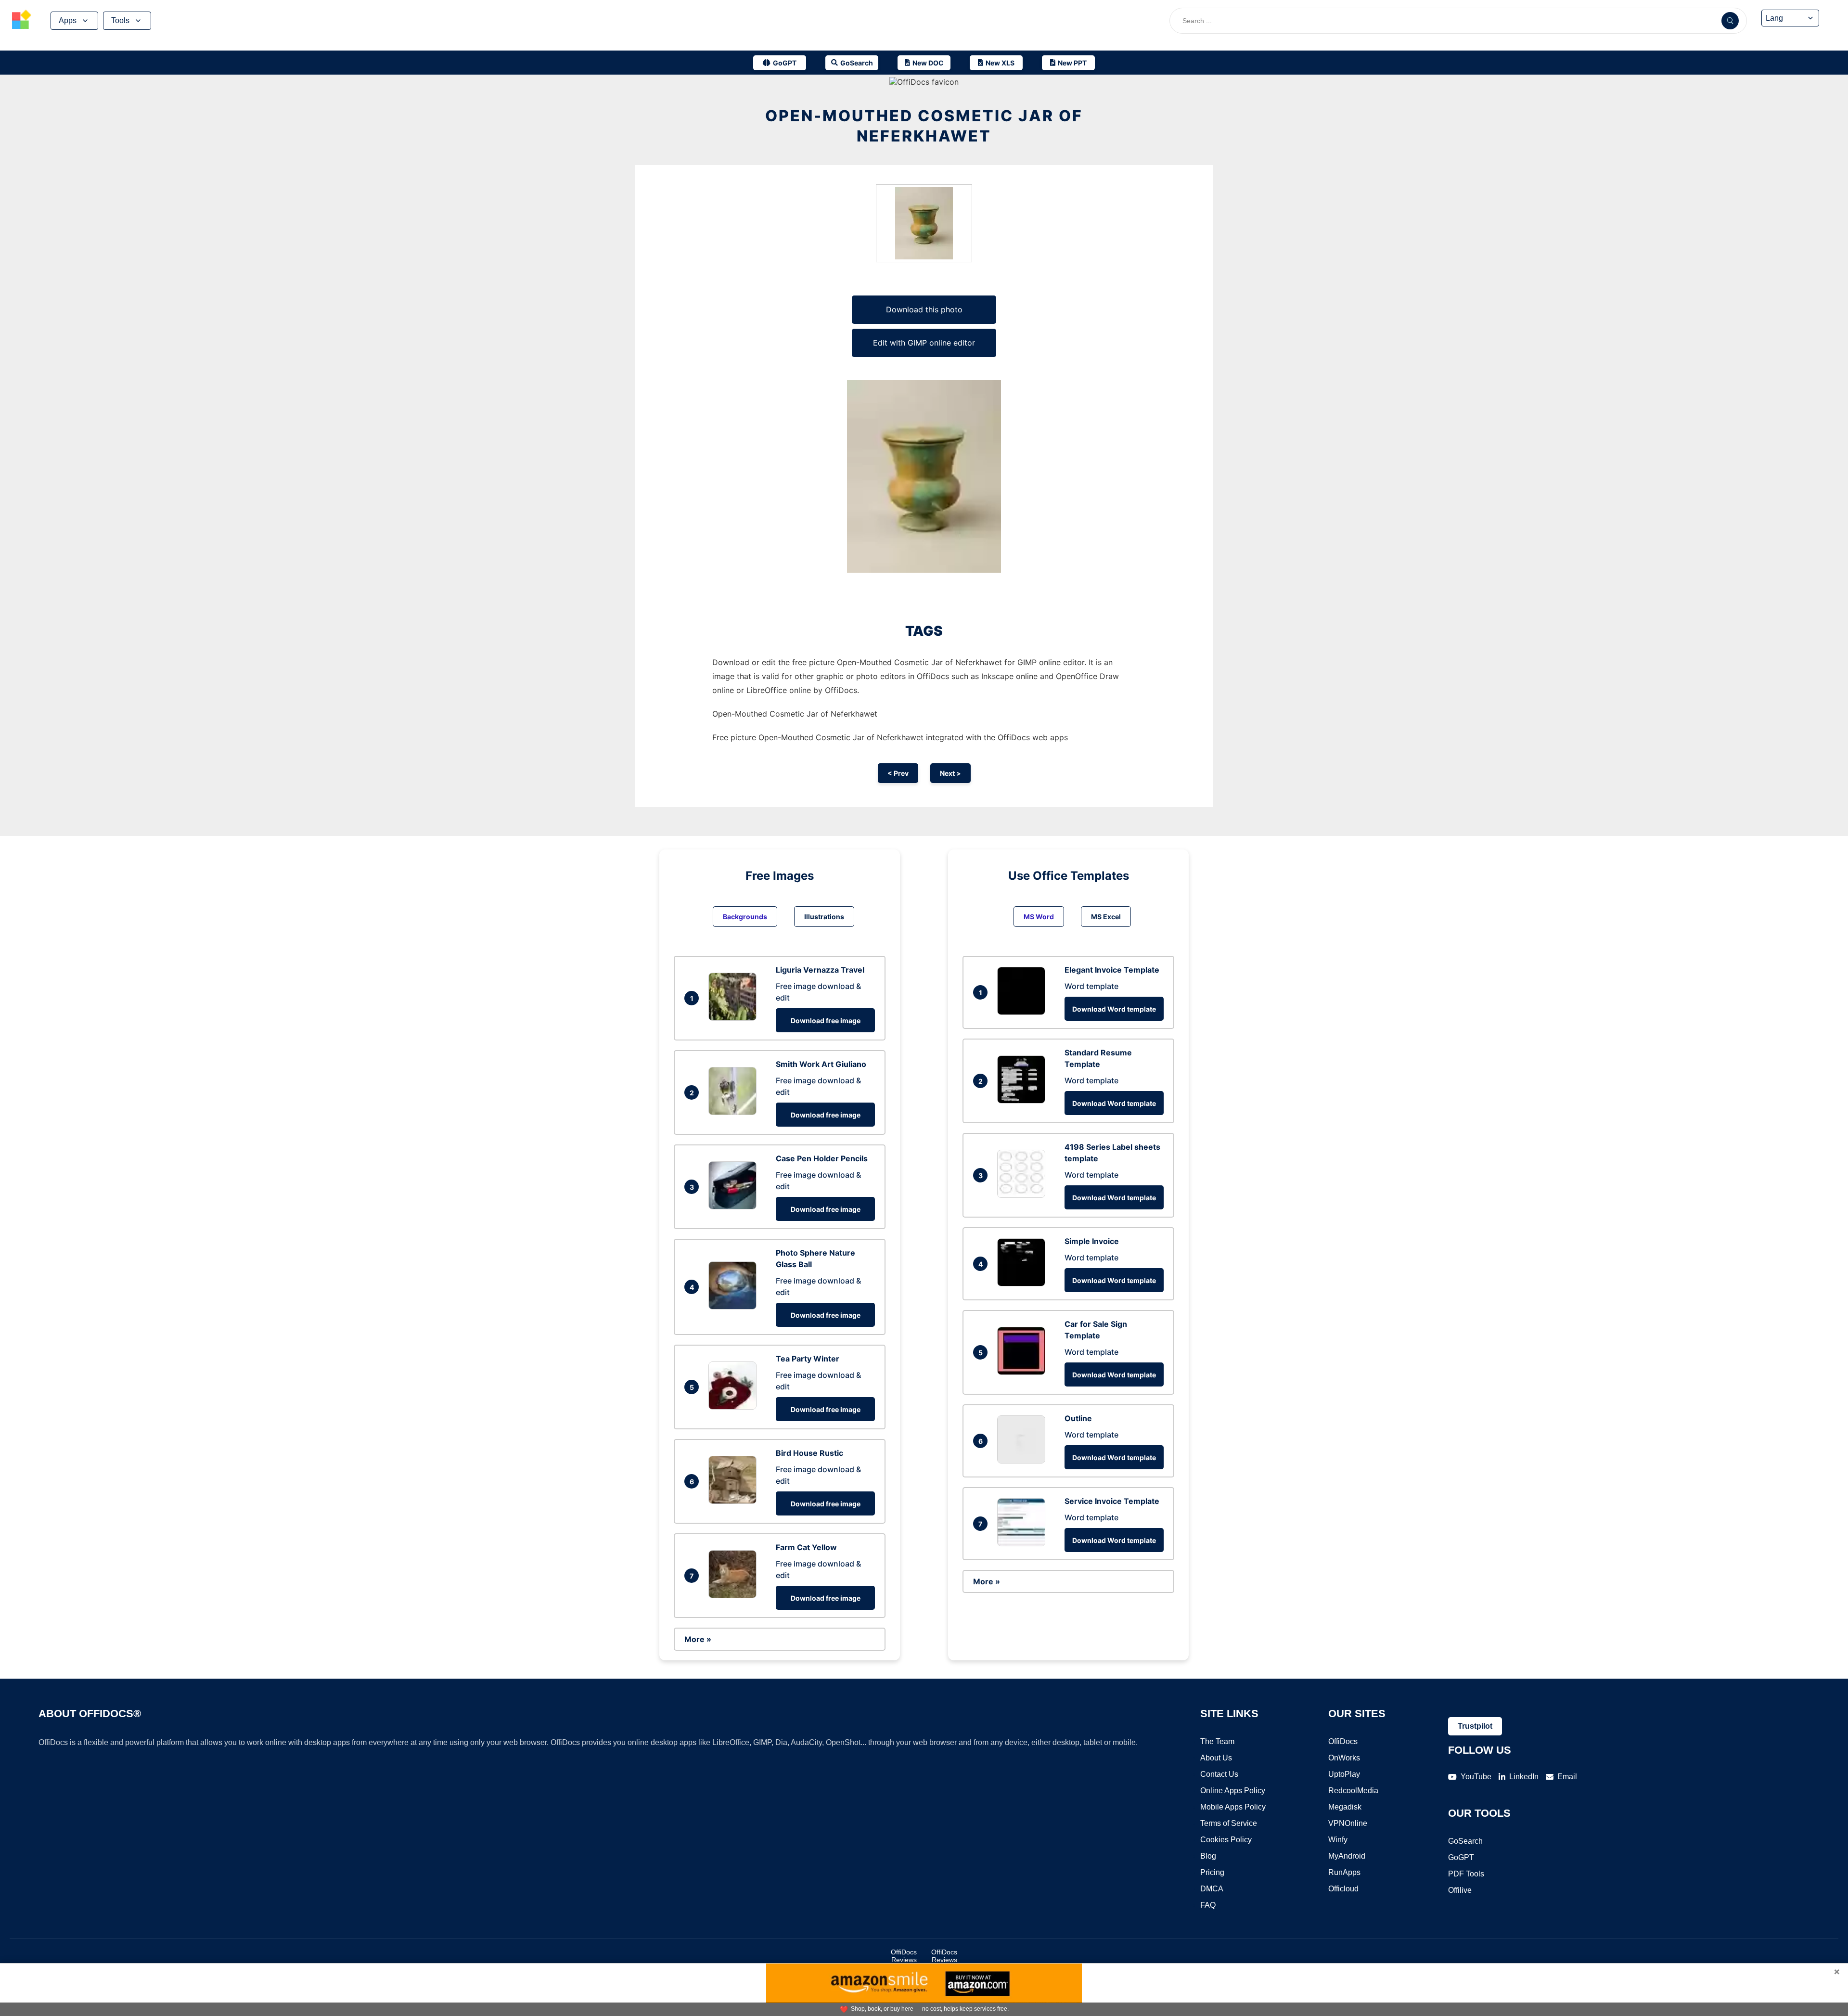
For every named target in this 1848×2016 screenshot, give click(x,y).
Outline (1078, 1418)
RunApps (1344, 1872)
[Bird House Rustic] (735, 1501)
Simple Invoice (1092, 1241)
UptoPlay (1344, 1774)
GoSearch (1465, 1841)
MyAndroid (1347, 1856)
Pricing (1212, 1872)
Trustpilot (1475, 1726)
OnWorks (1344, 1758)
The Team (1217, 1741)
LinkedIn (1524, 1777)
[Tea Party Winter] (735, 1407)
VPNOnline (1348, 1823)
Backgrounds (745, 917)
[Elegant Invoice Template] (1024, 1012)
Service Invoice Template (1112, 1501)
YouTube (1476, 1777)
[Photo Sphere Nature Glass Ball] (735, 1307)
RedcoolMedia (1353, 1791)
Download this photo (924, 309)
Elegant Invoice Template (1112, 970)
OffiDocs (1343, 1741)
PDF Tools (1466, 1874)
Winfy (1338, 1840)
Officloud (1343, 1889)
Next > (950, 773)
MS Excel (1106, 917)
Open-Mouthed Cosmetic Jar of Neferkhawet (924, 126)
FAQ (1208, 1905)
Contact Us (1219, 1774)
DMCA (1212, 1889)
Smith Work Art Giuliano (821, 1064)
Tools (120, 20)
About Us (1216, 1758)
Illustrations (824, 917)
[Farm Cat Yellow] (735, 1595)
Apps (68, 20)
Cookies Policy (1226, 1840)
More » (698, 1639)
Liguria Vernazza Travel (820, 970)
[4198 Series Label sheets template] (1024, 1195)
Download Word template (1114, 1009)
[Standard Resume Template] (1024, 1101)
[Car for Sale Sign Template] (1024, 1372)
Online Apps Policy (1233, 1791)
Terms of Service (1229, 1823)
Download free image (826, 1021)
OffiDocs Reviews (904, 1956)
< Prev (898, 773)
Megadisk (1345, 1807)
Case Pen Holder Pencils (822, 1158)
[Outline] (1024, 1461)
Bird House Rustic (809, 1453)
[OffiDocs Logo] (22, 21)
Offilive (1460, 1890)
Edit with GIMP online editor (924, 343)
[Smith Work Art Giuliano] (735, 1112)
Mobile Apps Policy (1233, 1807)
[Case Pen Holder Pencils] (735, 1207)
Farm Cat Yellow (806, 1547)
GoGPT (1461, 1857)
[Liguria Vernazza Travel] (735, 1018)
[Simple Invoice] (1024, 1284)
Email (1567, 1777)
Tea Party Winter (808, 1359)
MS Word (1039, 917)
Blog (1208, 1856)
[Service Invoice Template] (1024, 1543)
